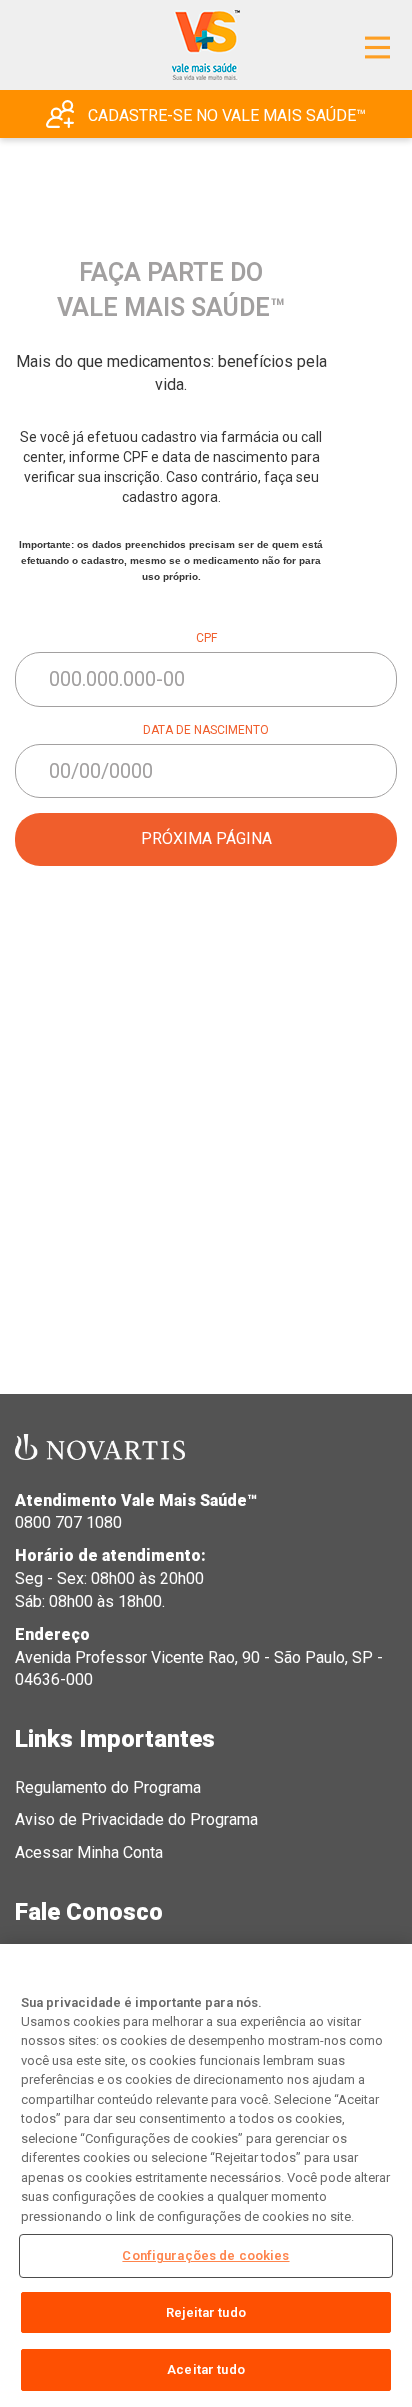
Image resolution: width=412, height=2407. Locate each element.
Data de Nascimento (206, 730)
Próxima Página (206, 838)
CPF (206, 638)
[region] (206, 2175)
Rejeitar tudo (206, 2312)
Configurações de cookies (205, 2255)
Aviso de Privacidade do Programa (136, 1819)
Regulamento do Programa (108, 1787)
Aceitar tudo (206, 2369)
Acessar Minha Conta (89, 1852)
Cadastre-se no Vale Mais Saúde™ (225, 115)
